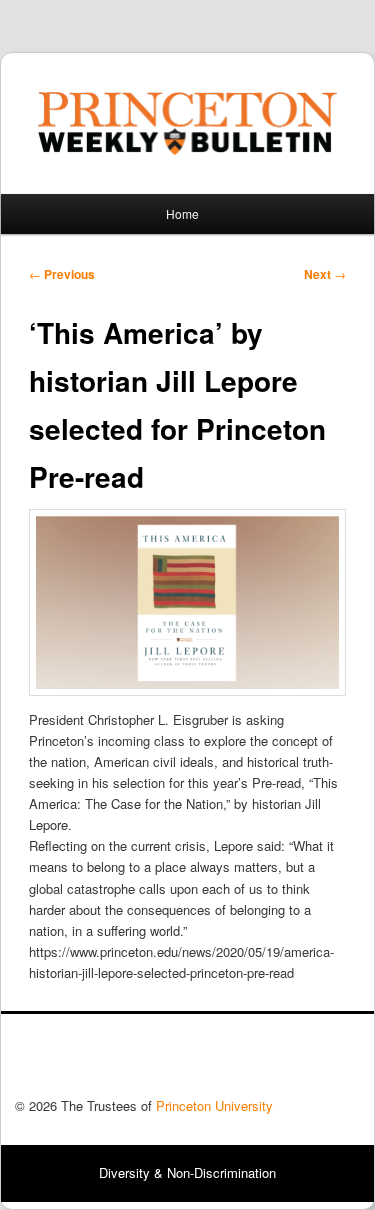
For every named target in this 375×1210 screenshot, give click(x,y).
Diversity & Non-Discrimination (187, 1172)
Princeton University (286, 1061)
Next (325, 274)
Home (182, 213)
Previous (62, 274)
